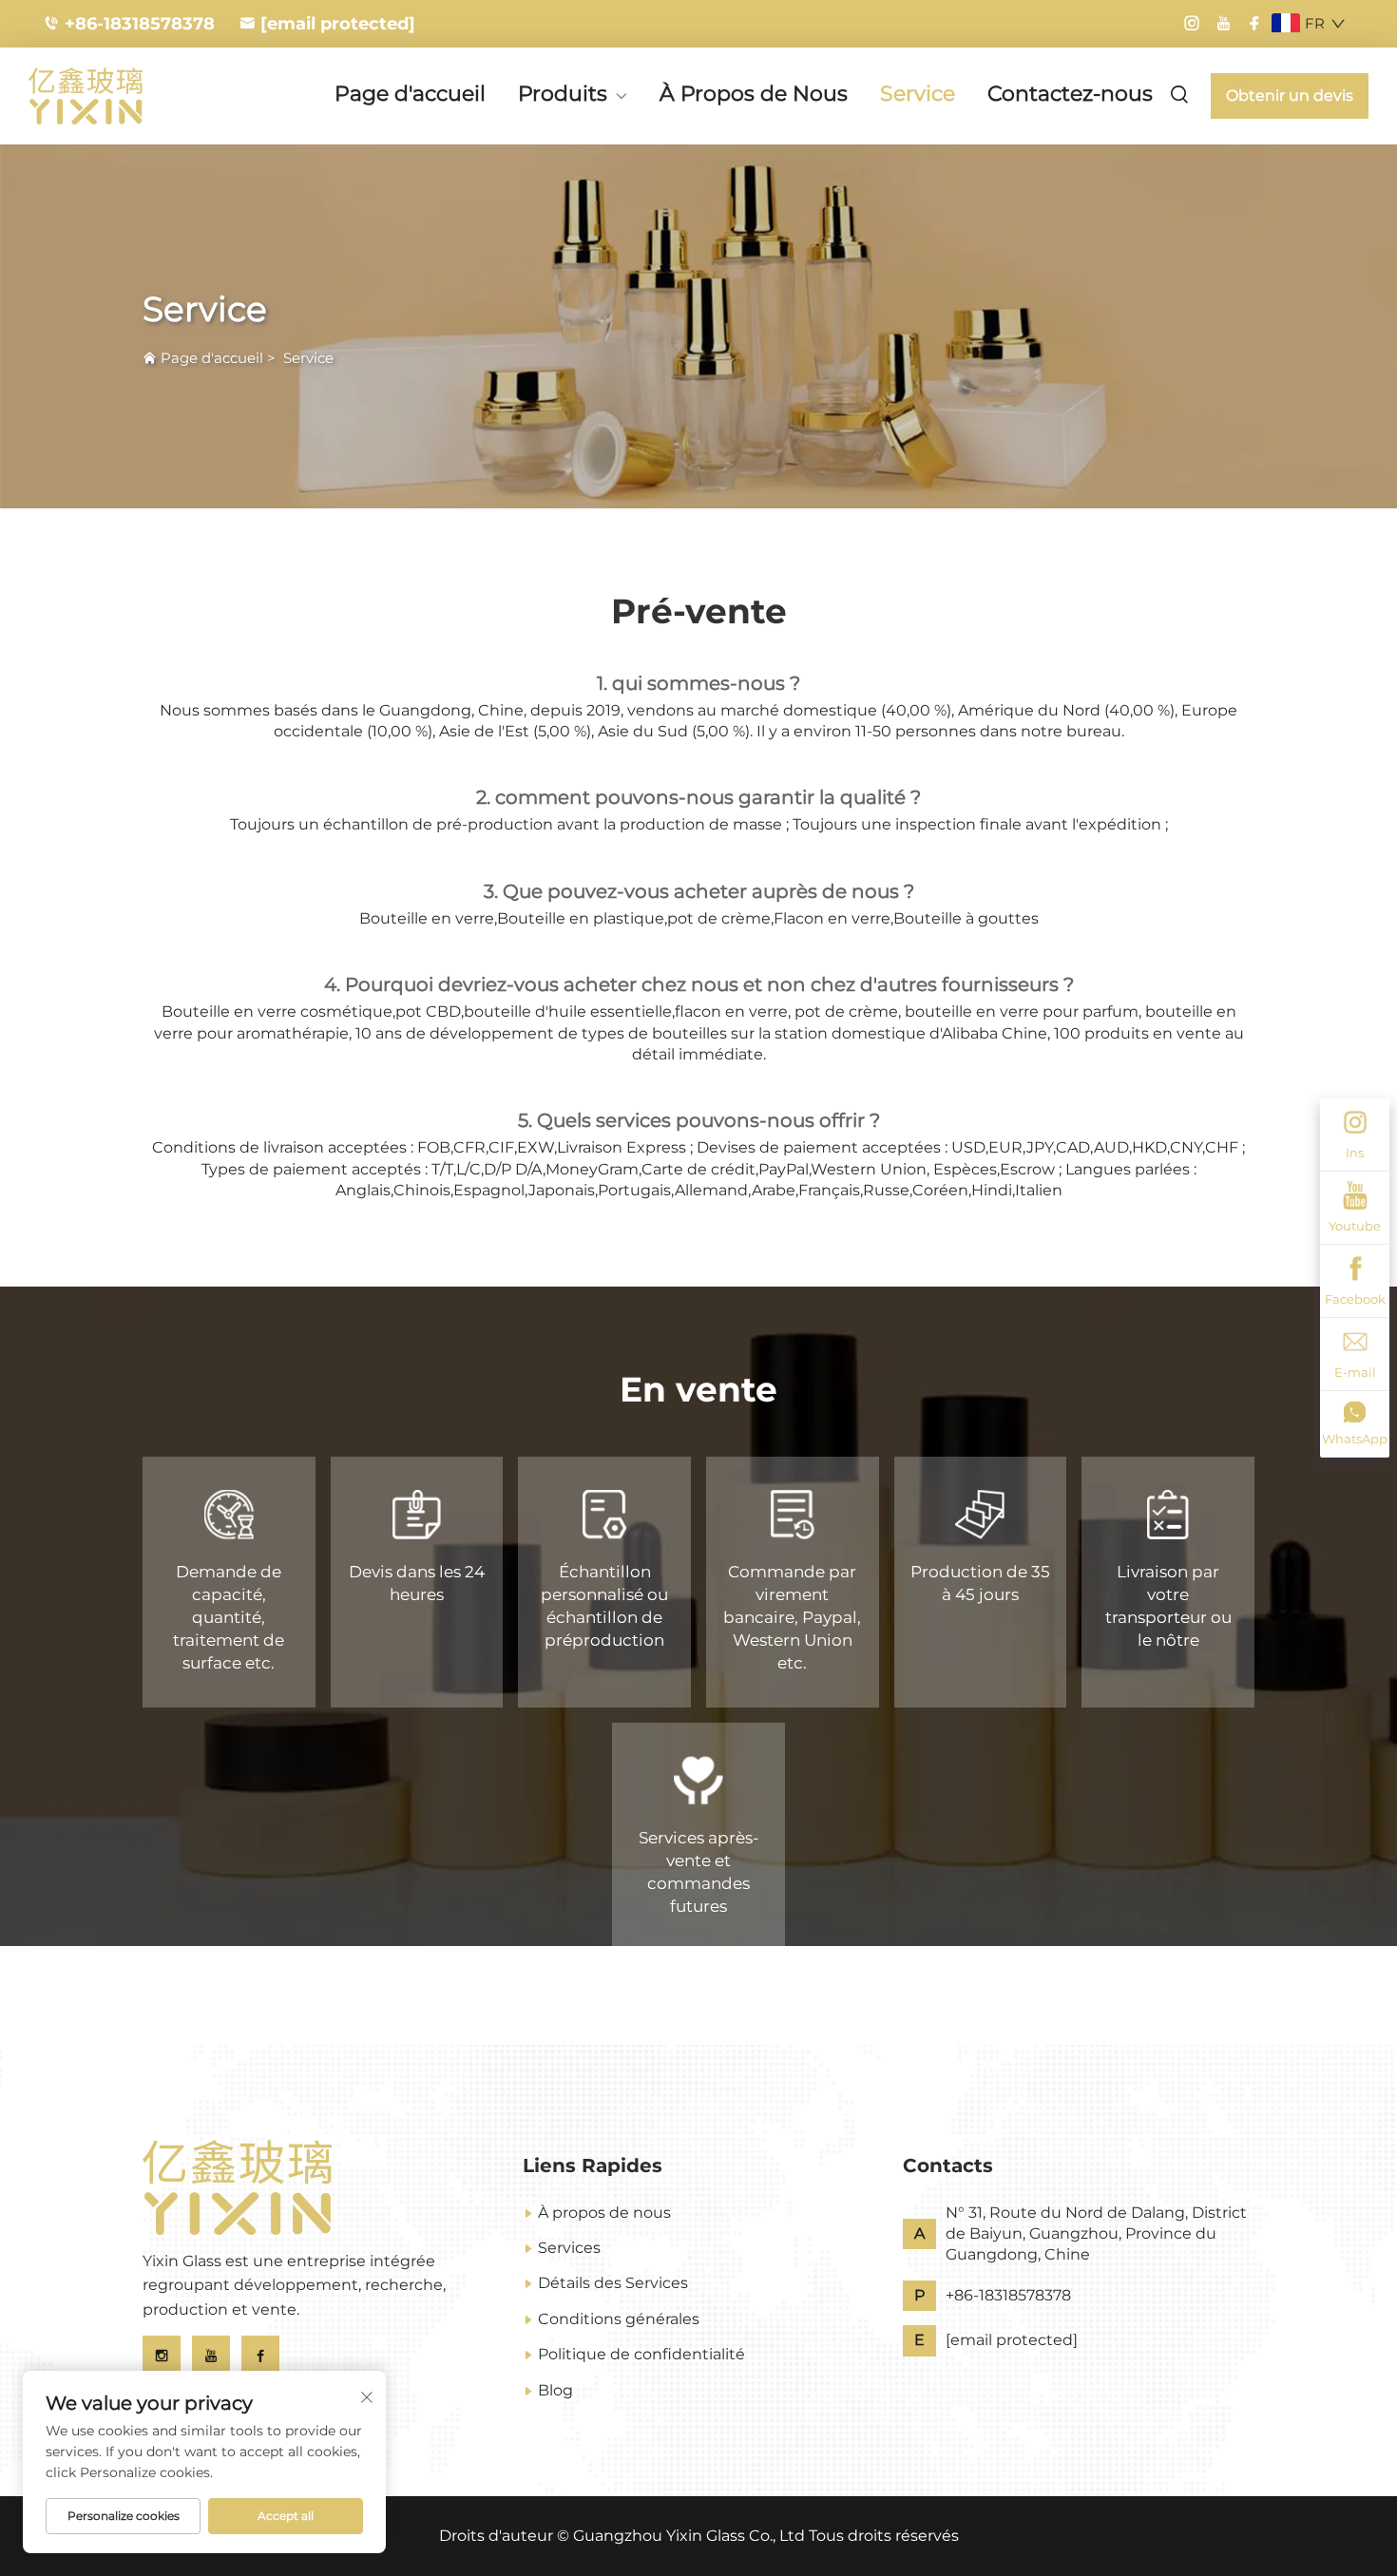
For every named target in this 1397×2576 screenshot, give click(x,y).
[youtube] (1223, 24)
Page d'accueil (410, 94)
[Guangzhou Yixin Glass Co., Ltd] (128, 96)
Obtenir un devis (1290, 95)
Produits (563, 95)
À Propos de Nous (754, 94)
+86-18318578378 (140, 24)
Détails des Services (613, 2283)
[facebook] (1254, 24)
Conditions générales (619, 2319)
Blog (555, 2390)
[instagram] (1192, 24)
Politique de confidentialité (641, 2354)
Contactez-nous (1070, 94)
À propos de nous (604, 2213)
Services (569, 2248)
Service (918, 94)
